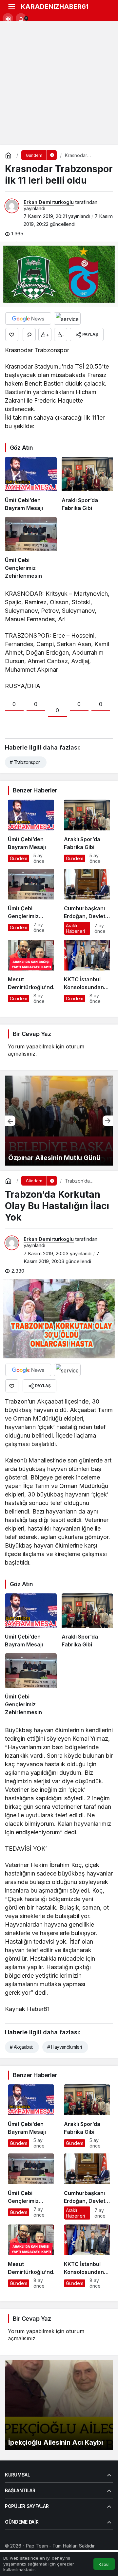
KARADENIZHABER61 (55, 7)
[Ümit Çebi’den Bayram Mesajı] (31, 484)
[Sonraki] (108, 1121)
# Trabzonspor (25, 762)
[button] (8, 18)
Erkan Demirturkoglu (49, 202)
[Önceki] (10, 1121)
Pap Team (37, 2546)
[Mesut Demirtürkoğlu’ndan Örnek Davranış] (31, 972)
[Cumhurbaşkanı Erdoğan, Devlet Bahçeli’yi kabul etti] (87, 902)
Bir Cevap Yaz (32, 1034)
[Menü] (11, 7)
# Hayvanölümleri (64, 2047)
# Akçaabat (21, 2047)
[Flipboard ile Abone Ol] (67, 318)
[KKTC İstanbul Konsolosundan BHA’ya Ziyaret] (87, 972)
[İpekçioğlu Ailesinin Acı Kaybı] (59, 2405)
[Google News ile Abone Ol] (28, 318)
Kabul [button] (104, 2564)
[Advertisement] (59, 83)
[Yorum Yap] (29, 335)
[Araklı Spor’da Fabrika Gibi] (88, 484)
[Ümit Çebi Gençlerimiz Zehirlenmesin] (31, 548)
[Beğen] (12, 335)
